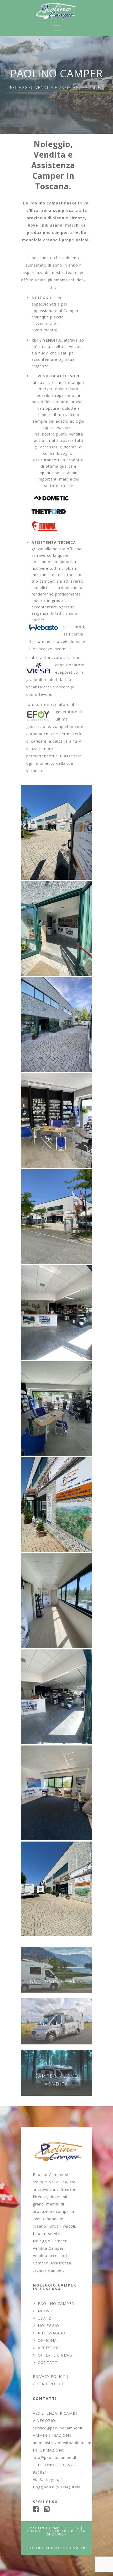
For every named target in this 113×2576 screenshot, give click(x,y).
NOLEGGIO (48, 2326)
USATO (45, 2318)
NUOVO (45, 2311)
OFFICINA (47, 2340)
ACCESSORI (49, 2348)
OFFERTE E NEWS (55, 2355)
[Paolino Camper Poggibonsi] (56, 832)
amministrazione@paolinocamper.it (67, 2443)
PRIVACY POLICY (49, 2376)
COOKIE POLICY (48, 2384)
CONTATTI (48, 2362)
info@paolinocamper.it (55, 2457)
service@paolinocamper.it (58, 2428)
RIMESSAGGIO (52, 2333)
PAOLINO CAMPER (56, 2304)
